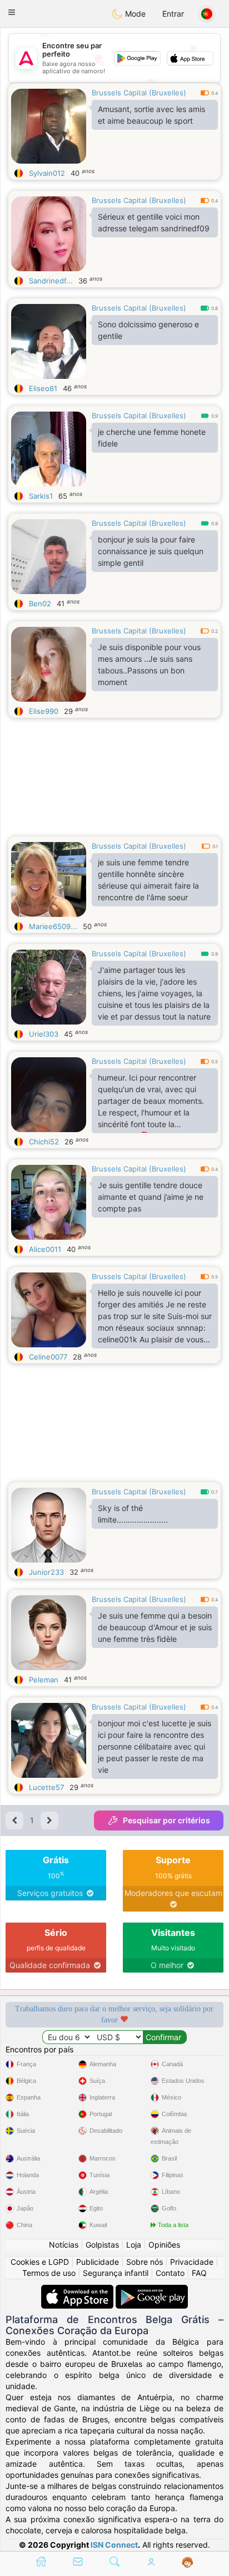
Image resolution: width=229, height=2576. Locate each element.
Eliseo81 (43, 388)
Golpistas (102, 2245)
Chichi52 (44, 1142)
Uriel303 (44, 1034)
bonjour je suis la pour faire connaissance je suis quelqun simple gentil (151, 551)
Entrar (173, 14)
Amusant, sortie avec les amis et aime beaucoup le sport (151, 115)
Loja (134, 2245)
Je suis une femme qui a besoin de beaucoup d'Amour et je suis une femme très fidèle (155, 1627)
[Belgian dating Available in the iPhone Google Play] (152, 2290)
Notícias (64, 2245)
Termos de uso (49, 2273)
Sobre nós (145, 2262)
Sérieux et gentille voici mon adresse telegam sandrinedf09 (154, 222)
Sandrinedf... (51, 281)
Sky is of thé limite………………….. (133, 1514)
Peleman (44, 1680)
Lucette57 (46, 1787)
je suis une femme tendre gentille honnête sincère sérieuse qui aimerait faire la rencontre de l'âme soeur (148, 880)
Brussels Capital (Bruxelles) (139, 93)
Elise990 (44, 711)
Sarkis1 (41, 496)
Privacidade (192, 2262)
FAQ (199, 2273)
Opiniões (164, 2245)
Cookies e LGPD (40, 2262)
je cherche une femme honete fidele (152, 438)
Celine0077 (48, 1357)
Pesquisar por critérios (166, 1820)
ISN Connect (114, 2545)
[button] (12, 12)
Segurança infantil (116, 2273)
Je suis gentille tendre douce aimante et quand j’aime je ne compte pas (151, 1197)
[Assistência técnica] (188, 2563)
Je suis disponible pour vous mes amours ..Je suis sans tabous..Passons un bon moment (149, 665)
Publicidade (98, 2262)
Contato (170, 2273)
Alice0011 (45, 1249)
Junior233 (46, 1572)
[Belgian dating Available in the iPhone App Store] (78, 2290)
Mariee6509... (53, 926)
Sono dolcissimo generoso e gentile (148, 330)
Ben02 (40, 604)
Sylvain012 (47, 173)
